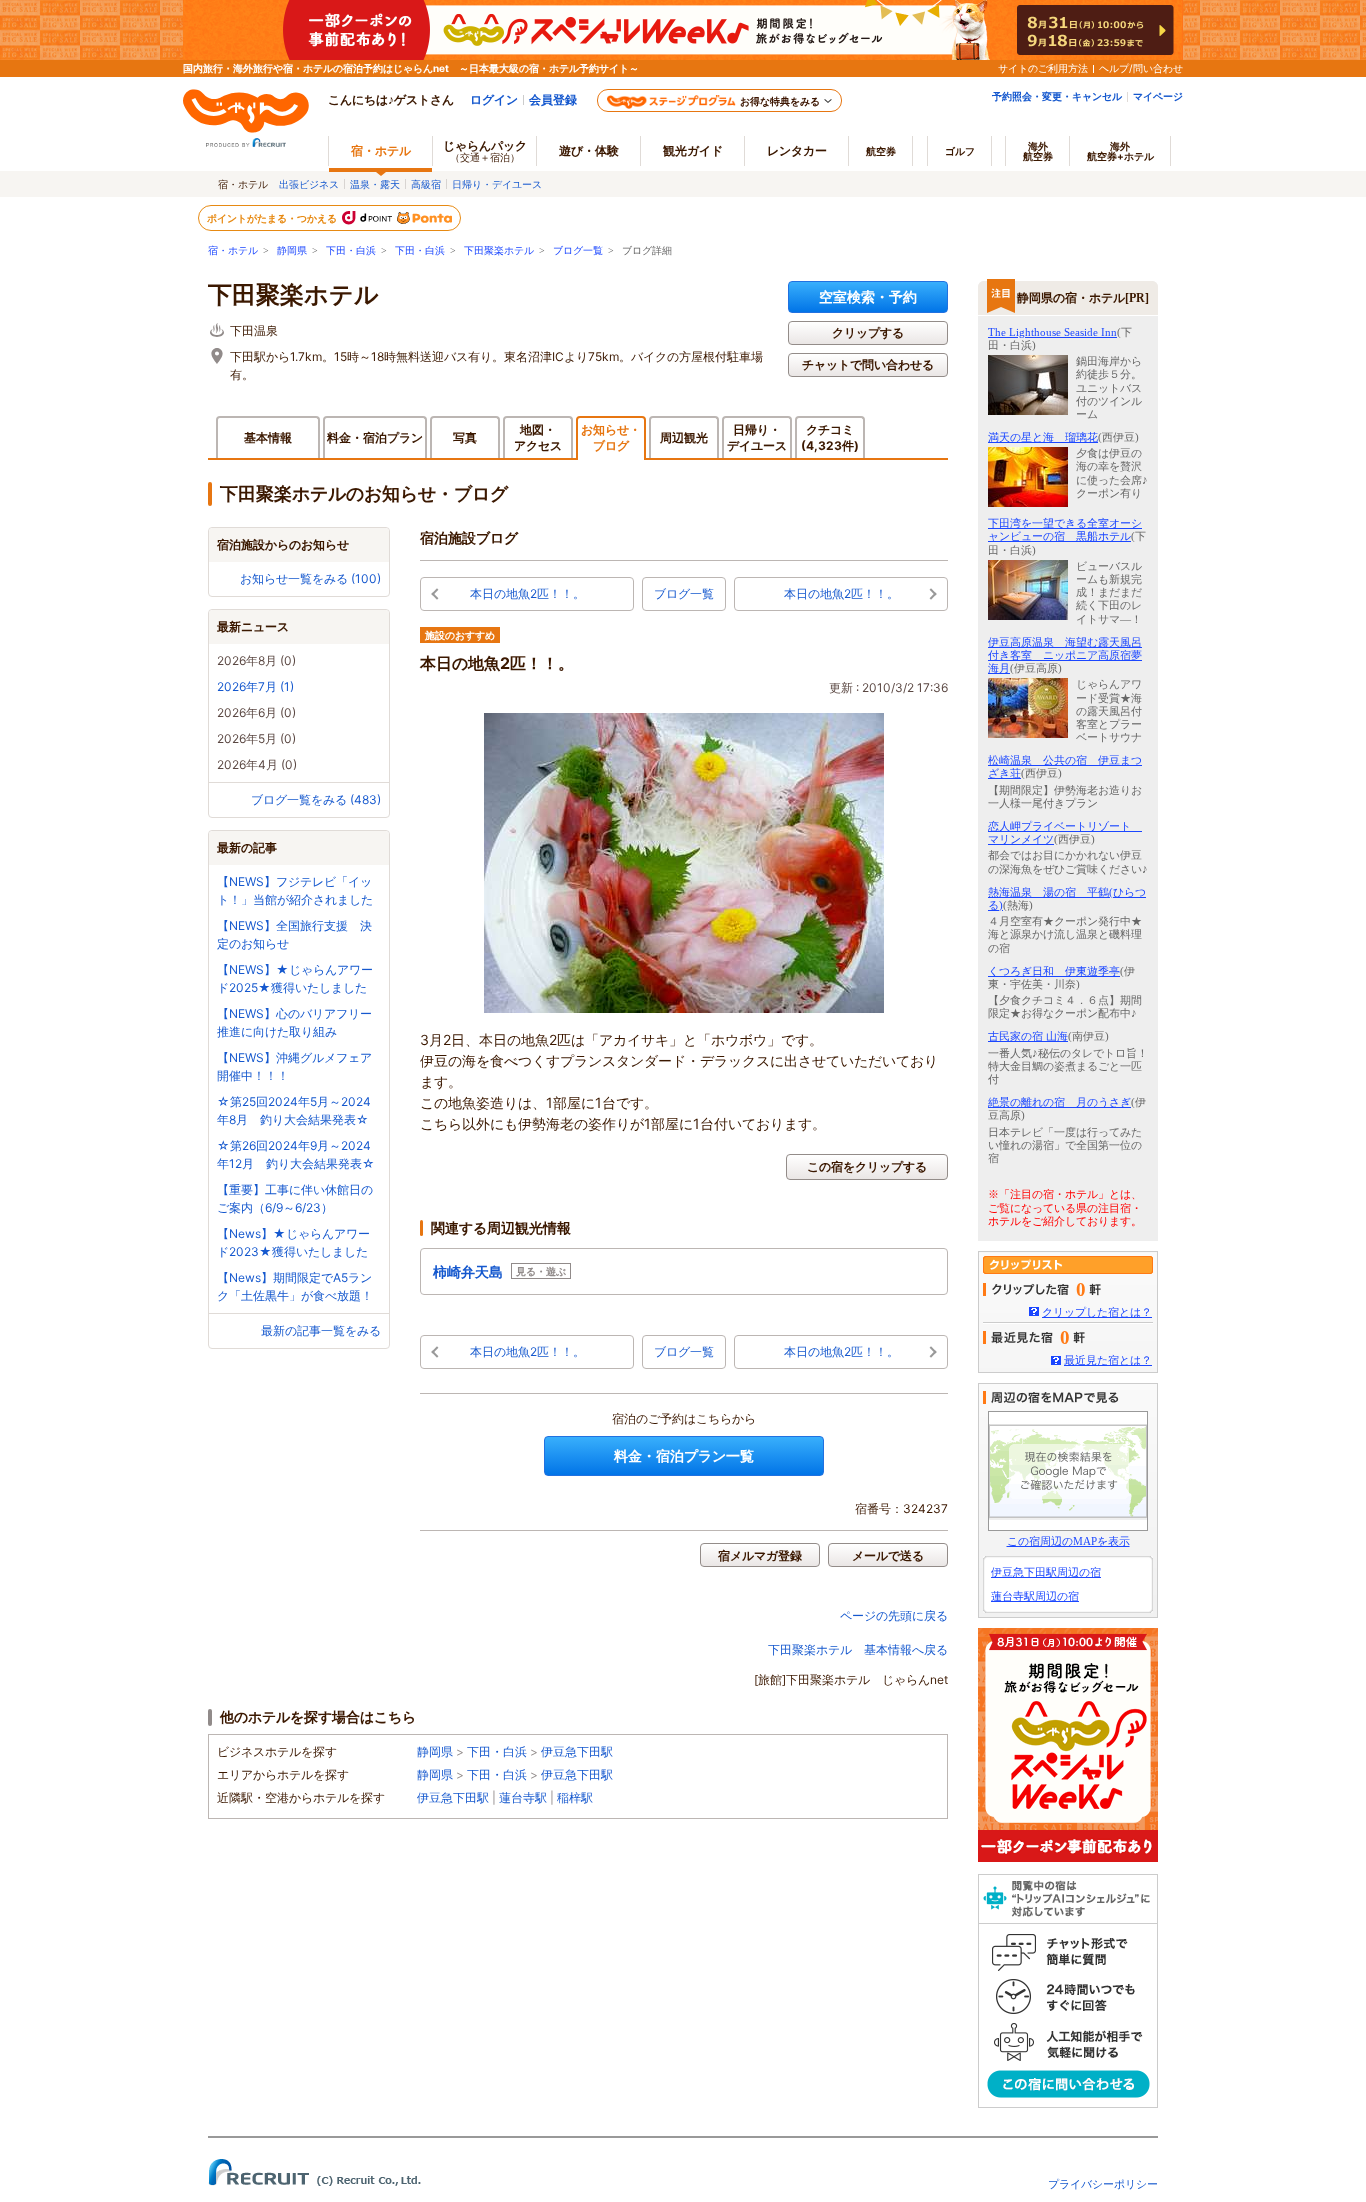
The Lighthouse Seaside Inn (1052, 332)
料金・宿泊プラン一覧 (684, 1455)
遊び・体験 (589, 150)
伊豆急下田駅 (577, 1751)
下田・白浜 (351, 250)
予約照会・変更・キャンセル (1057, 96)
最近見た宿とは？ (1108, 1360)
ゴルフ (960, 151)
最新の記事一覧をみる (321, 1330)
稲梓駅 (575, 1797)
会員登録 (553, 99)
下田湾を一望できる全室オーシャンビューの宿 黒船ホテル (1065, 529)
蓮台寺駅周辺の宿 (1035, 1596)
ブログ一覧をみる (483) (316, 799)
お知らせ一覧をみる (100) (310, 578)
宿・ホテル (233, 250)
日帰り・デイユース (497, 184)
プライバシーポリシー (1103, 2184)
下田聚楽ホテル (499, 250)
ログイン (494, 99)
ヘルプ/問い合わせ (1141, 68)
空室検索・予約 (868, 296)
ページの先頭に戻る (894, 1615)
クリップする (868, 332)
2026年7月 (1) (255, 686)
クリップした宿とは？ (1097, 1312)
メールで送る (888, 1555)
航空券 (881, 151)
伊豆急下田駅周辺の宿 (1046, 1572)
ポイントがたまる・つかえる (273, 218)
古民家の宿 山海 (1028, 1036)
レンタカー (797, 150)
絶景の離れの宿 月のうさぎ (1059, 1102)
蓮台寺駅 (523, 1797)
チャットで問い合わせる (868, 364)
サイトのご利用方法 (1043, 68)
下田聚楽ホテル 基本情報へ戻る (858, 1649)
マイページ (1158, 96)
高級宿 (426, 184)
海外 (1038, 151)
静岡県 (292, 250)
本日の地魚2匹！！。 (527, 593)
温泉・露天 (375, 184)
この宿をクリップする (867, 1166)
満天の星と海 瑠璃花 (1043, 437)
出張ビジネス (309, 184)
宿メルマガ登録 (760, 1555)
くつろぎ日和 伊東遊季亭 (1054, 971)
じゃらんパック (485, 150)
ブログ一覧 (578, 250)
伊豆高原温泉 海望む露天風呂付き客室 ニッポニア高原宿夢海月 (1065, 655)
